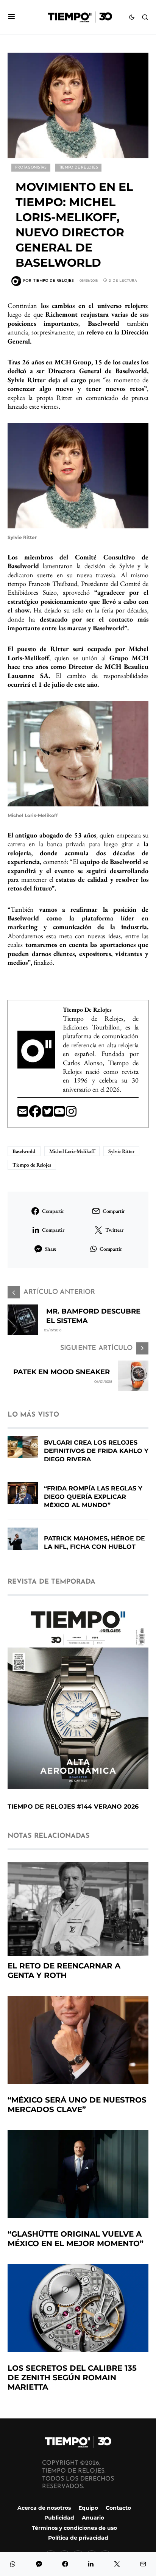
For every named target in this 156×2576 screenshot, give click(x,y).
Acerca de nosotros (44, 2508)
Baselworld (24, 1151)
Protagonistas (31, 168)
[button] (12, 17)
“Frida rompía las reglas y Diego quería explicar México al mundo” (93, 1497)
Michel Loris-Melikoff (72, 1151)
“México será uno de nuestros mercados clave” (77, 2105)
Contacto (118, 2508)
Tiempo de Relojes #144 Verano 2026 (73, 1807)
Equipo (88, 2508)
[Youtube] (60, 1114)
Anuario (93, 2518)
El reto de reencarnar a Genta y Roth (64, 1971)
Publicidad (59, 2518)
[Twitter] (48, 1114)
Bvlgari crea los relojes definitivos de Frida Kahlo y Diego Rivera (96, 1451)
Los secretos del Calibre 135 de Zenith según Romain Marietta (72, 2378)
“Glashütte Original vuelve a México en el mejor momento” (76, 2239)
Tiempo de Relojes (79, 168)
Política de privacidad (78, 2538)
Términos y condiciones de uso (74, 2528)
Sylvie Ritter (121, 1151)
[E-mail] (23, 1114)
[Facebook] (36, 1114)
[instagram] (71, 1114)
